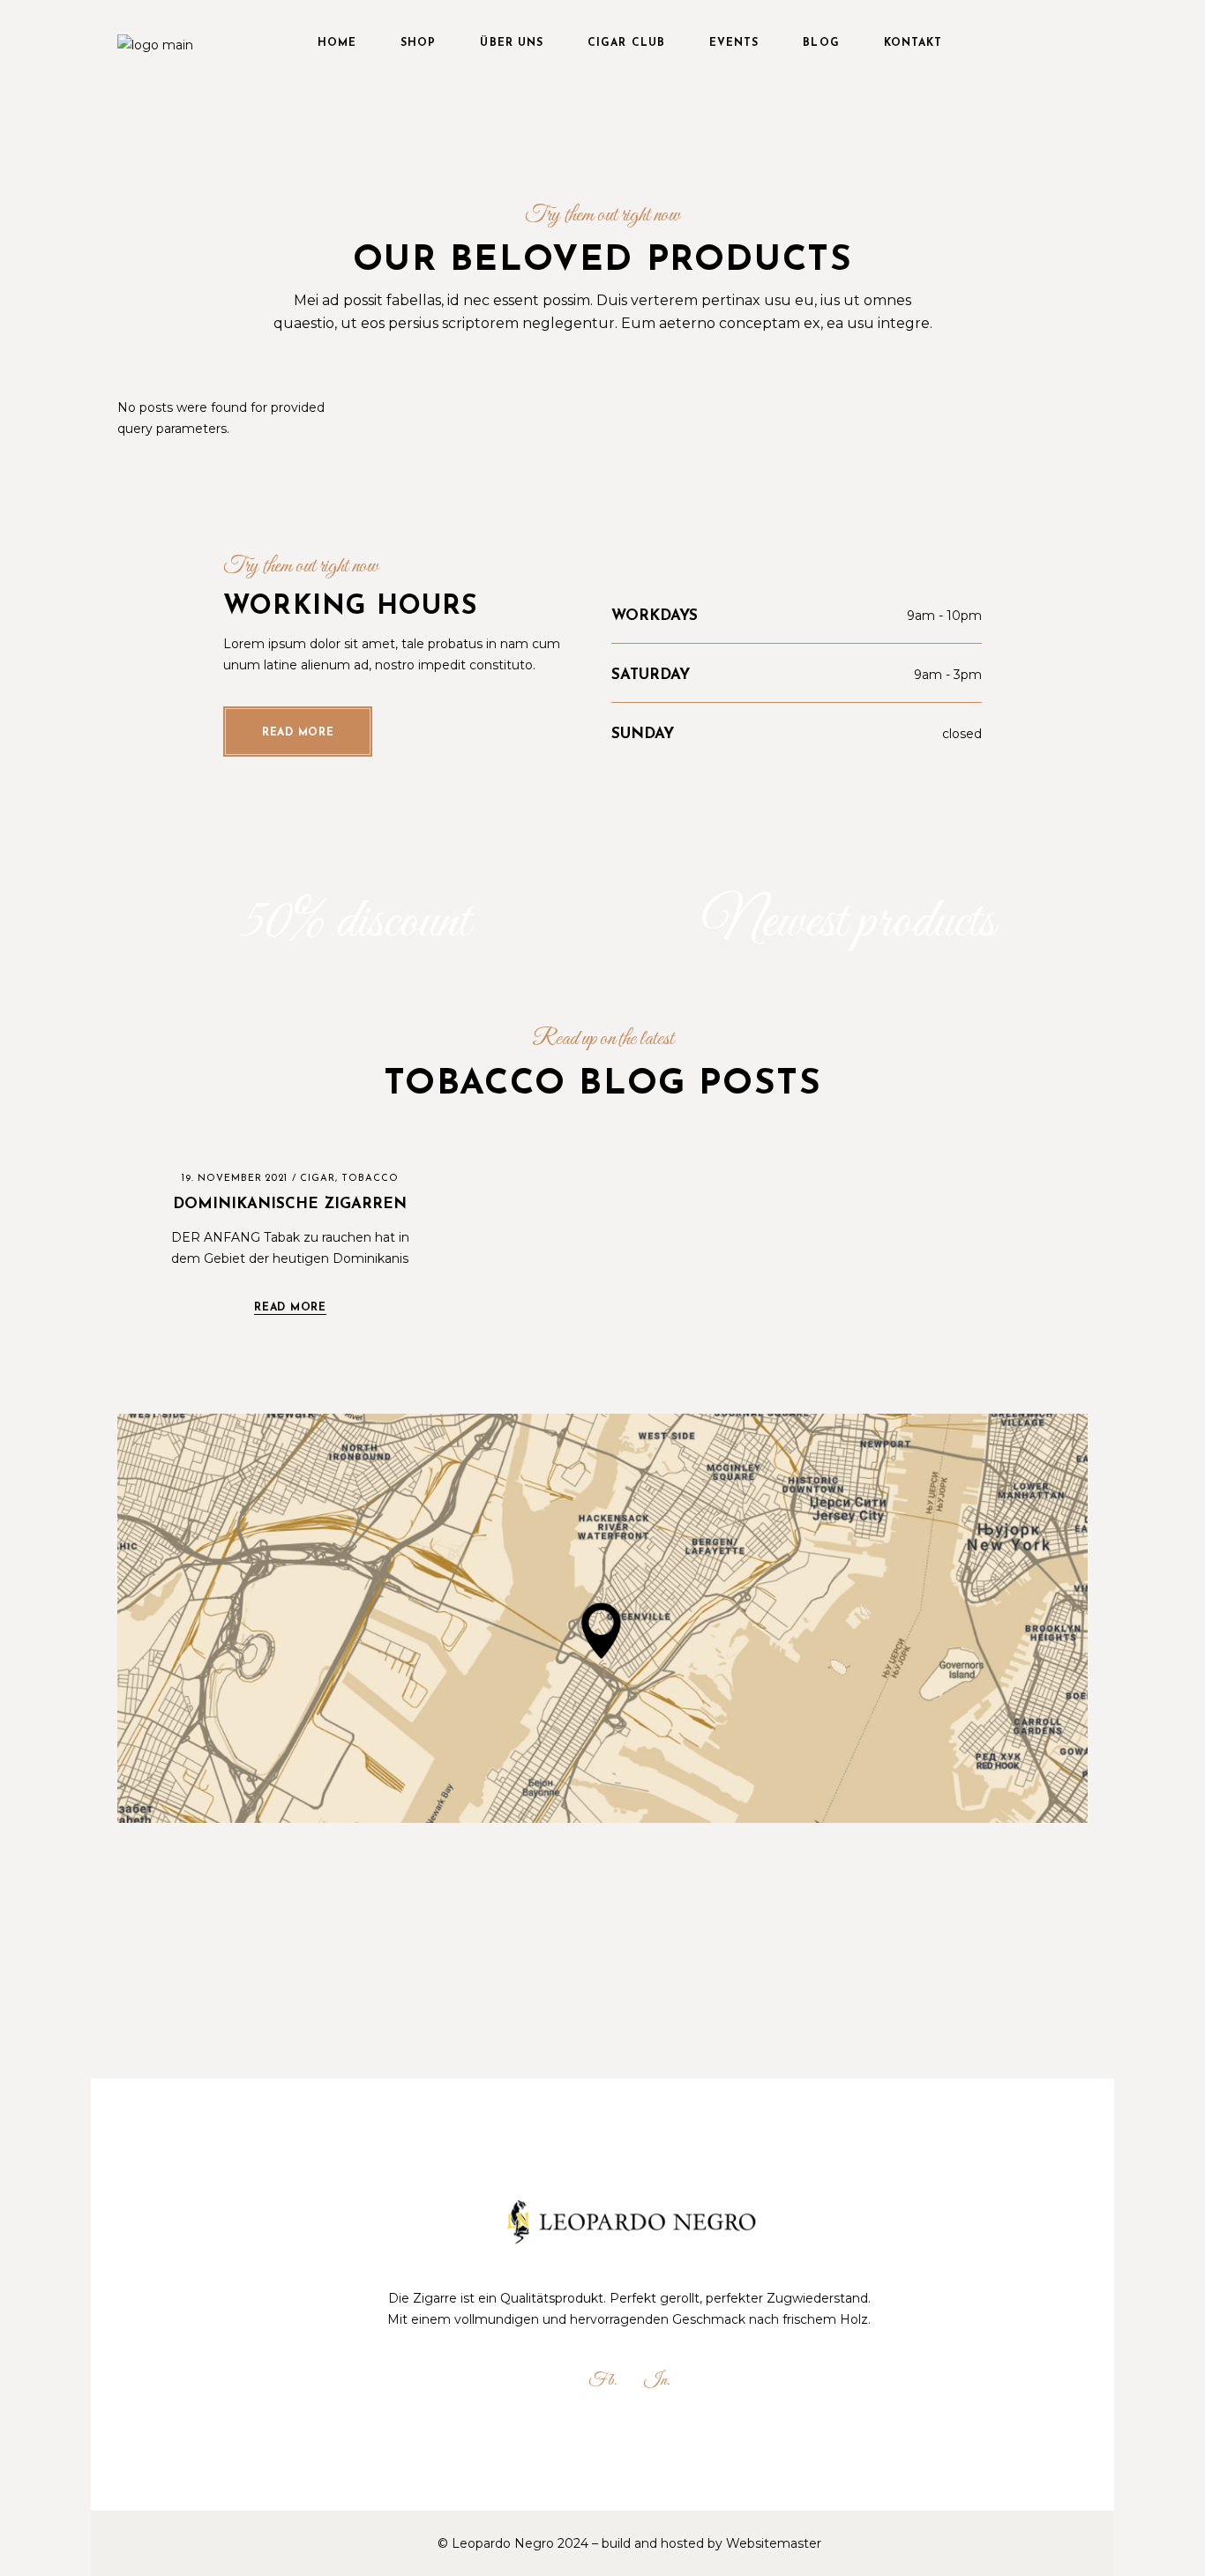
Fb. (603, 2381)
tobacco (370, 1179)
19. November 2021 (235, 1179)
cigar (318, 1179)
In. (657, 2381)
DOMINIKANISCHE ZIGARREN (290, 1204)
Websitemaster (774, 2543)
